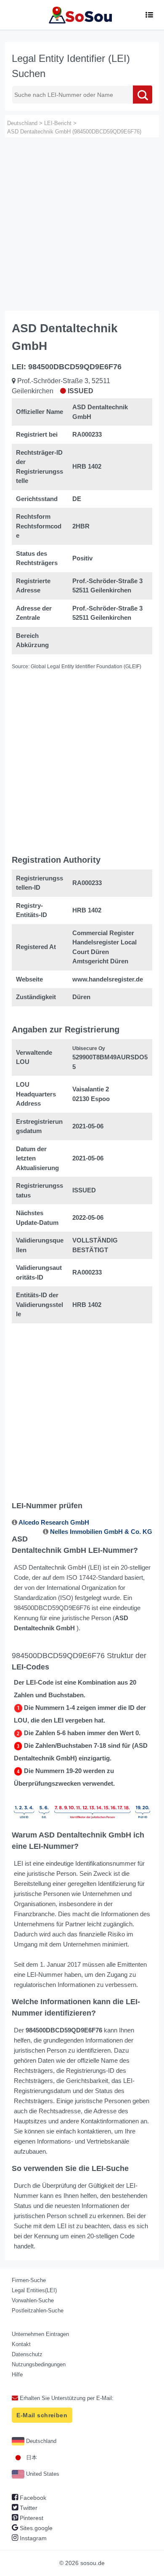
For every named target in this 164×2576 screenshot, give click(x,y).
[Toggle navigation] (149, 15)
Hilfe (17, 2375)
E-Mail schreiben (42, 2415)
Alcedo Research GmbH (54, 1522)
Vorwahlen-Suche (33, 2300)
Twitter (28, 2508)
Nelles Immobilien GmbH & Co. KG (101, 1532)
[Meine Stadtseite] (82, 15)
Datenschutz (27, 2354)
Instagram (32, 2538)
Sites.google (35, 2528)
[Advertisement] (82, 224)
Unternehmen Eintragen (40, 2334)
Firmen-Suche (29, 2280)
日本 (31, 2457)
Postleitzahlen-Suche (38, 2311)
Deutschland (40, 2441)
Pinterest (31, 2518)
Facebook (32, 2498)
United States (42, 2474)
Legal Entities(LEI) (34, 2290)
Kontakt (21, 2344)
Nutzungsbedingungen (39, 2364)
